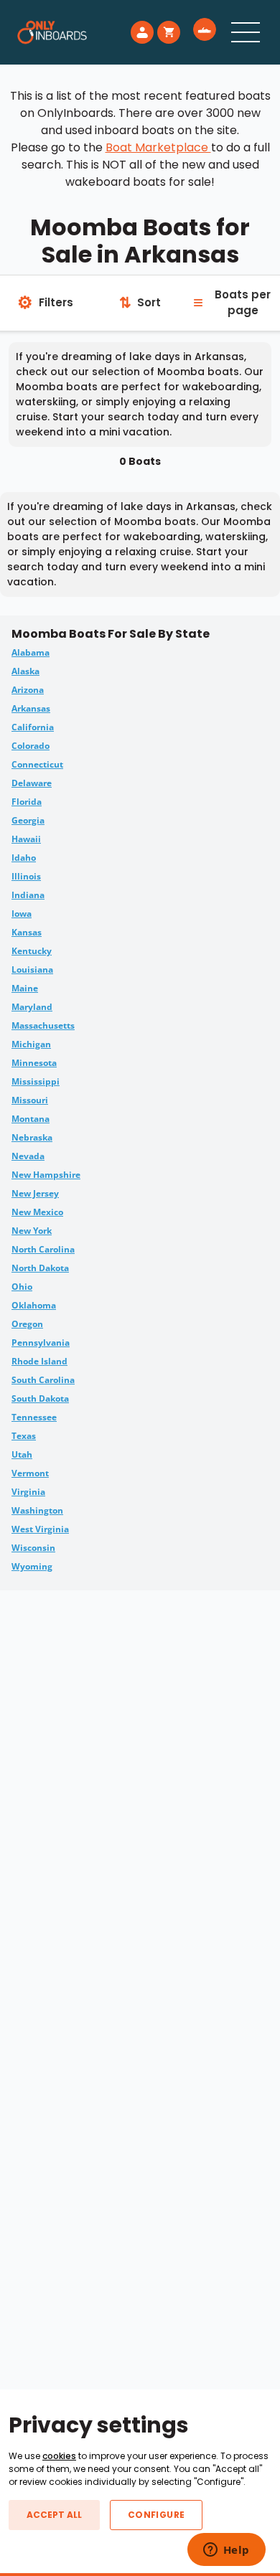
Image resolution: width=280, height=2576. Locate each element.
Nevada (28, 1156)
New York (32, 1231)
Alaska (25, 671)
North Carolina (43, 1249)
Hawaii (26, 839)
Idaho (24, 858)
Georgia (28, 820)
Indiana (28, 895)
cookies (59, 2456)
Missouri (30, 1100)
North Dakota (40, 1268)
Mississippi (36, 1081)
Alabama (31, 652)
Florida (27, 802)
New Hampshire (46, 1175)
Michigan (31, 1044)
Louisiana (32, 969)
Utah (22, 1454)
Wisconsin (33, 1548)
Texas (24, 1436)
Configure (156, 2515)
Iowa (22, 914)
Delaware (32, 783)
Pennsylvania (41, 1343)
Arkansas (31, 708)
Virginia (28, 1492)
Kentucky (32, 951)
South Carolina (43, 1380)
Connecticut (37, 764)
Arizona (28, 690)
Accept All (54, 2515)
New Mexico (37, 1212)
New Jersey (35, 1193)
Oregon (27, 1324)
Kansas (27, 932)
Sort (140, 303)
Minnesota (34, 1063)
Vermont (30, 1473)
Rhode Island (39, 1361)
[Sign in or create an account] (142, 32)
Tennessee (34, 1417)
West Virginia (40, 1529)
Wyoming (32, 1566)
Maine (25, 988)
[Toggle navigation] (246, 32)
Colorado (31, 746)
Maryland (32, 1007)
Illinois (26, 876)
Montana (31, 1119)
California (33, 727)
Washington (37, 1510)
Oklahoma (34, 1305)
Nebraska (32, 1137)
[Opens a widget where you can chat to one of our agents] (226, 2551)
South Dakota (40, 1398)
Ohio (22, 1287)
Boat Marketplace (158, 147)
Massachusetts (43, 1025)
